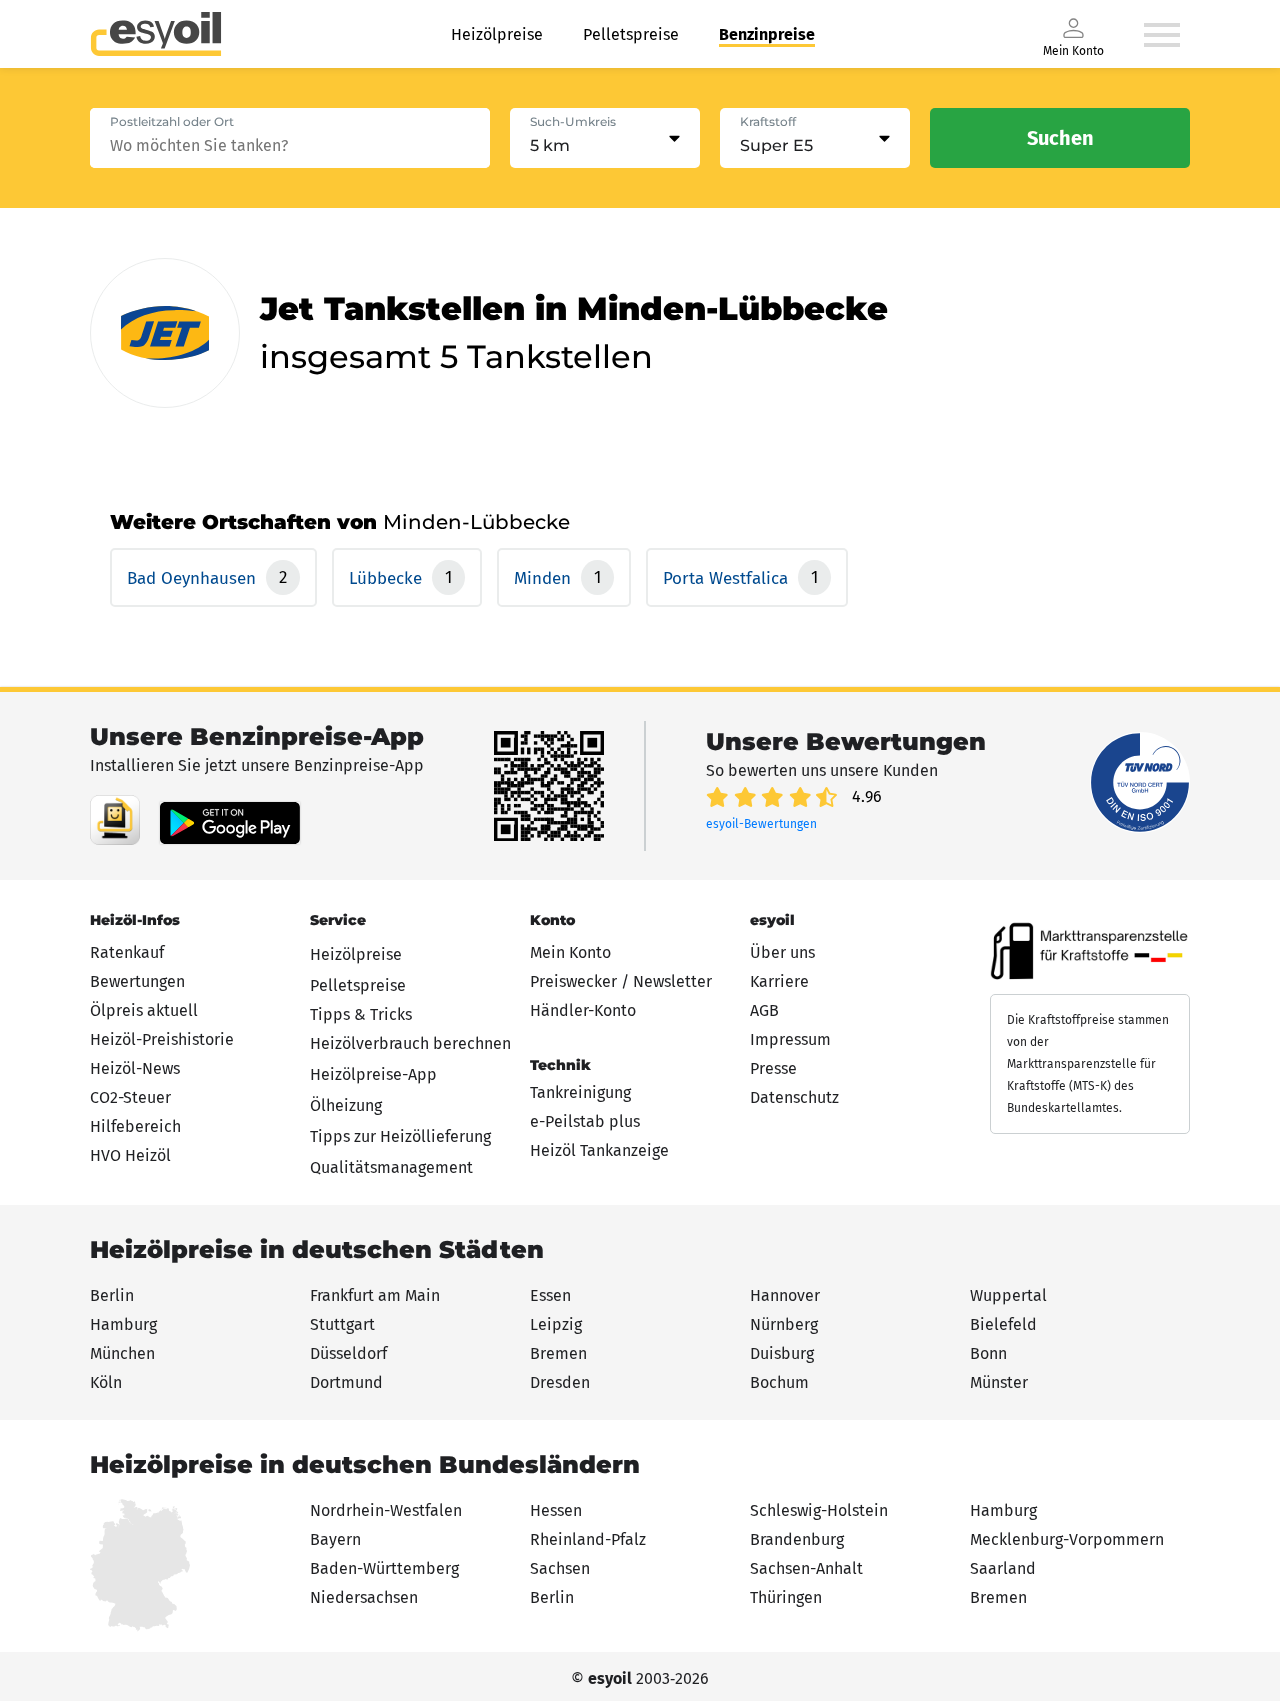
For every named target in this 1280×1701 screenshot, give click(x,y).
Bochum (779, 1382)
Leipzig (556, 1324)
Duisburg (782, 1353)
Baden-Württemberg (384, 1568)
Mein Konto (570, 952)
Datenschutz (794, 1097)
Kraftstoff (768, 121)
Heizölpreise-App (373, 1074)
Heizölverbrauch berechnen (410, 1043)
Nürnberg (784, 1324)
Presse (773, 1068)
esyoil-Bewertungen (761, 824)
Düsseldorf (348, 1353)
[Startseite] (156, 34)
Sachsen (560, 1568)
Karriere (779, 981)
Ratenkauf (127, 952)
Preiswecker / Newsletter (621, 981)
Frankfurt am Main (375, 1295)
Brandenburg (797, 1539)
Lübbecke (388, 578)
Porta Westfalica (728, 578)
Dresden (560, 1382)
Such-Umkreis (573, 121)
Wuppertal (1008, 1295)
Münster (999, 1382)
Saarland (1003, 1568)
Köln (106, 1382)
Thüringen (786, 1597)
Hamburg (123, 1324)
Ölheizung (346, 1105)
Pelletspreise (631, 34)
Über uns (782, 952)
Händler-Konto (583, 1010)
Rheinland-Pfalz (588, 1539)
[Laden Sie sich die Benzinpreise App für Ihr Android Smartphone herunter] (115, 820)
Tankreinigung (580, 1092)
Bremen (558, 1353)
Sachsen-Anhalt (806, 1568)
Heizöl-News (135, 1068)
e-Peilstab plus (585, 1121)
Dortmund (346, 1382)
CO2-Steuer (130, 1097)
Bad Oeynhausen (194, 578)
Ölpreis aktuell (144, 1010)
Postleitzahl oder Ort (172, 121)
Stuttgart (342, 1324)
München (122, 1353)
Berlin (112, 1295)
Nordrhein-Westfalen (386, 1510)
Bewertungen (137, 981)
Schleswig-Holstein (819, 1510)
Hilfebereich (135, 1126)
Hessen (556, 1510)
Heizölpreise (497, 34)
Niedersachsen (364, 1597)
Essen (550, 1295)
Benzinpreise (767, 34)
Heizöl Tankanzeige (599, 1150)
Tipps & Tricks (361, 1014)
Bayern (335, 1539)
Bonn (988, 1353)
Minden (545, 578)
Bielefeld (1003, 1324)
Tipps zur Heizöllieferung (400, 1136)
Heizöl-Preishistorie (162, 1039)
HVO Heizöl (130, 1155)
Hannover (785, 1295)
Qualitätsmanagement (391, 1167)
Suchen (1060, 138)
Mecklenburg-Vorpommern (1067, 1539)
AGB (764, 1010)
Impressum (790, 1039)
